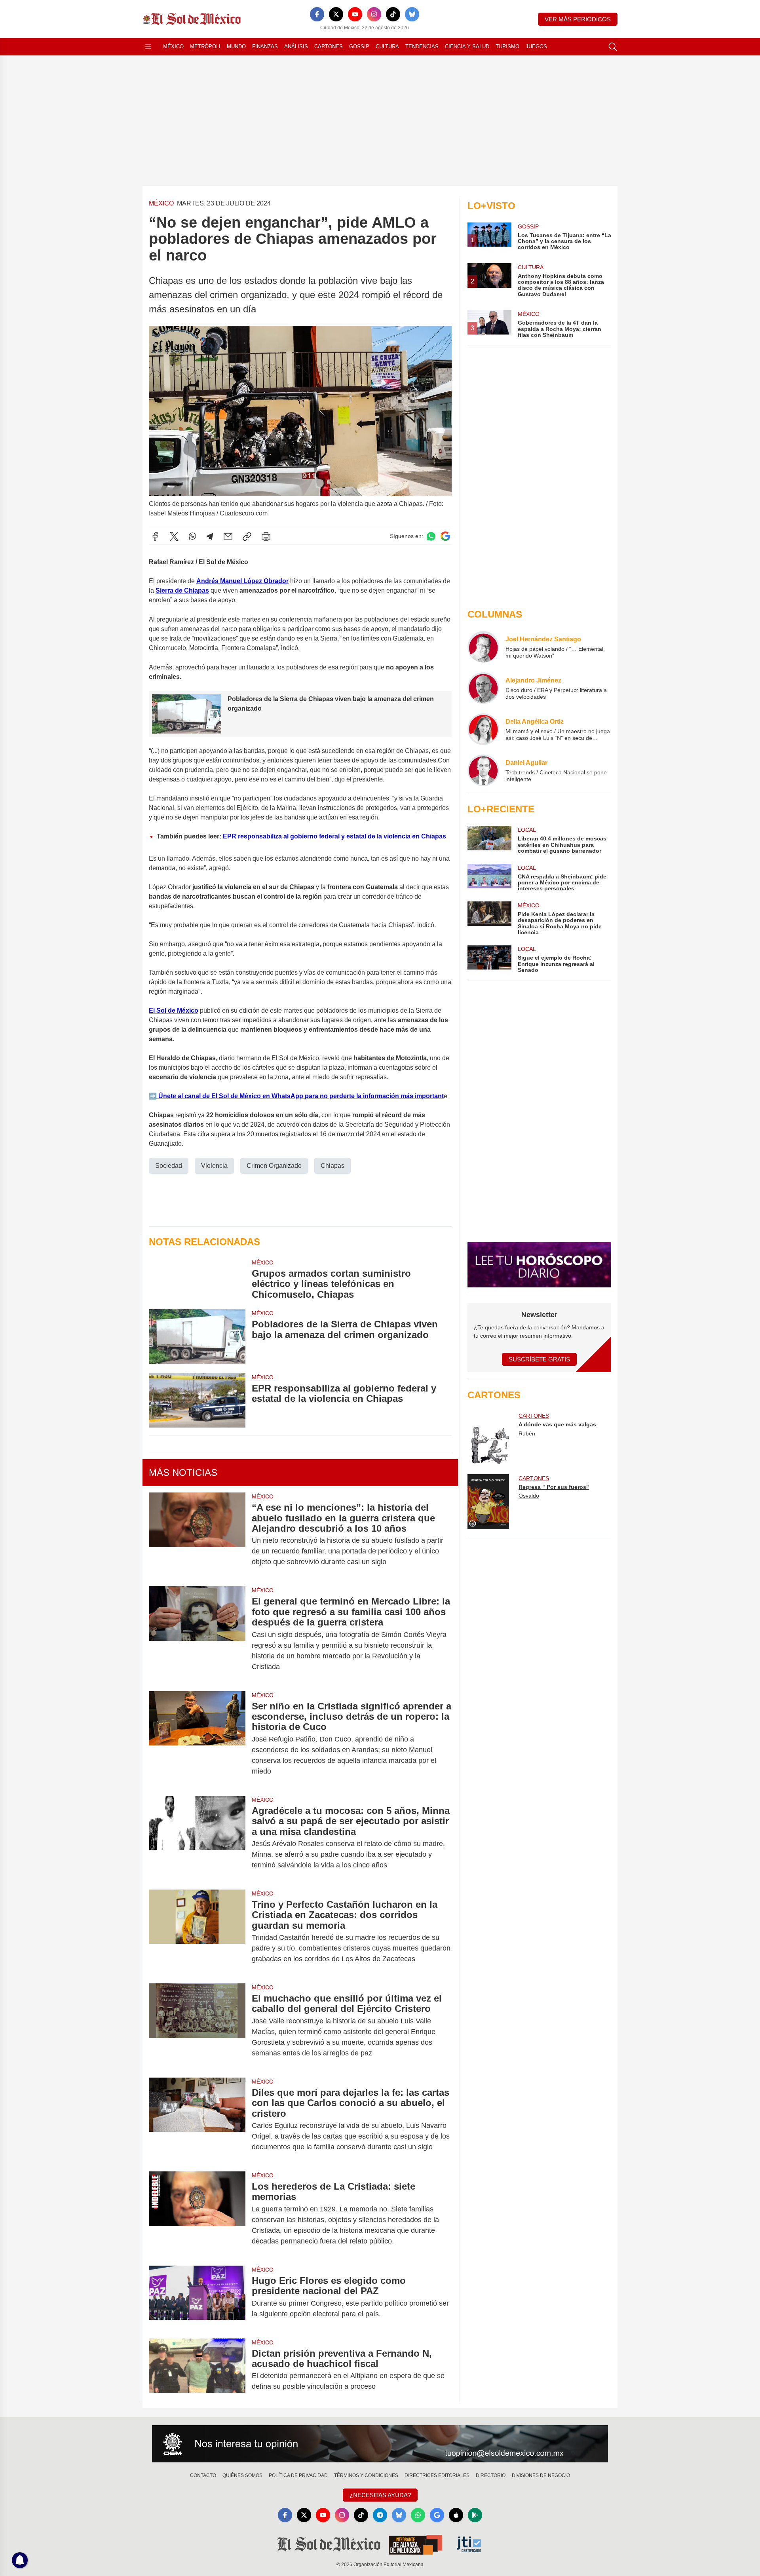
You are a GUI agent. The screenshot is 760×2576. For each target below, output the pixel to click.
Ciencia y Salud (467, 47)
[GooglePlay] (475, 2515)
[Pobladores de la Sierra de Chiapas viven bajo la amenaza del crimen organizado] (197, 1336)
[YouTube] (355, 14)
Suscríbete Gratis (539, 1359)
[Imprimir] (266, 536)
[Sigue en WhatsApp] (431, 536)
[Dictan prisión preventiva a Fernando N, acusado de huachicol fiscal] (197, 2370)
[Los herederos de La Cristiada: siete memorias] (197, 2214)
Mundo (236, 47)
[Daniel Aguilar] (483, 770)
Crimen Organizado (274, 1166)
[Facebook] (317, 14)
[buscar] (613, 47)
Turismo (507, 47)
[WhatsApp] (192, 536)
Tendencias (422, 47)
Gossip (359, 47)
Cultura (387, 47)
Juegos (536, 47)
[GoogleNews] (437, 2515)
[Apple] (456, 2515)
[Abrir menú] (148, 47)
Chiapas (332, 1166)
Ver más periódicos (578, 19)
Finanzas (265, 47)
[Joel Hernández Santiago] (483, 647)
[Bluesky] (412, 14)
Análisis (296, 47)
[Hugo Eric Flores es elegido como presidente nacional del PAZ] (197, 2297)
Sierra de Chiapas (182, 590)
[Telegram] (210, 536)
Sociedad (169, 1166)
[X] (336, 14)
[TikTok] (393, 14)
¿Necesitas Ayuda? (380, 2495)
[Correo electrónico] (228, 536)
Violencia (214, 1166)
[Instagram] (374, 14)
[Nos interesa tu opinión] (380, 2444)
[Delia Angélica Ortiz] (483, 729)
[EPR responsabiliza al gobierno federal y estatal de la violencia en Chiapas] (197, 1400)
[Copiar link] (247, 536)
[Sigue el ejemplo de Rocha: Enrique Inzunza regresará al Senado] (489, 959)
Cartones (329, 47)
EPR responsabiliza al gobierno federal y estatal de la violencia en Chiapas (334, 836)
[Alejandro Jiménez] (483, 688)
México (173, 47)
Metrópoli (205, 47)
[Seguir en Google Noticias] (445, 536)
